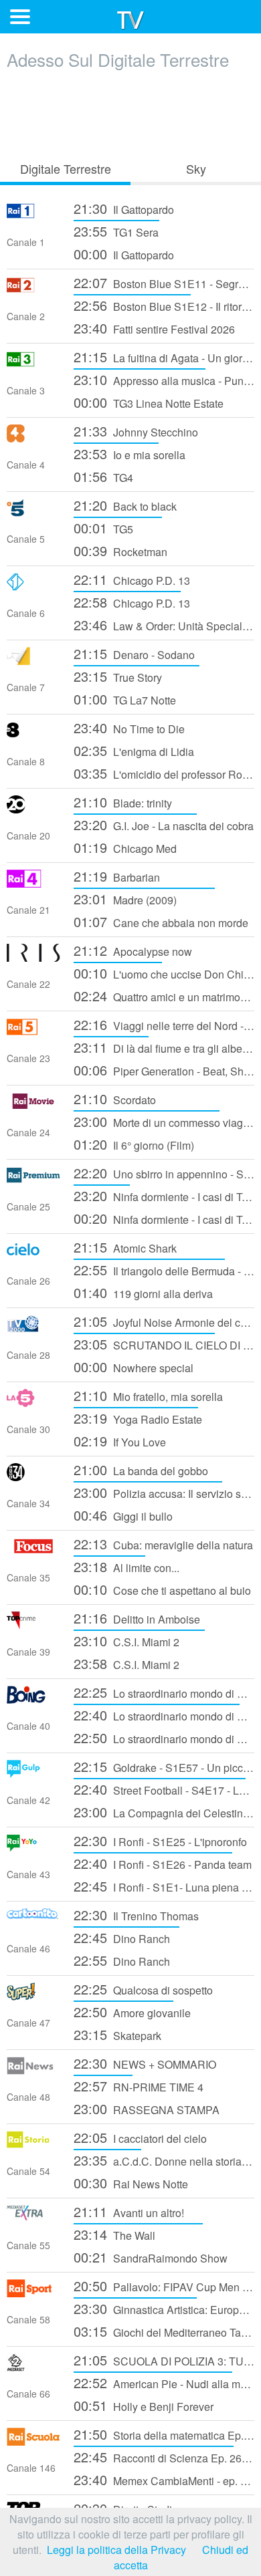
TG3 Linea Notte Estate (149, 402)
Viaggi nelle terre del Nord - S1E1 (164, 1024)
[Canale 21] (33, 883)
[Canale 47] (33, 1996)
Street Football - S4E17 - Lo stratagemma (164, 1789)
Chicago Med (125, 847)
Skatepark (117, 2034)
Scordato (115, 1099)
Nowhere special (134, 1367)
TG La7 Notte (125, 699)
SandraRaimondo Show (151, 2257)
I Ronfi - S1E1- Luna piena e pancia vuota (164, 1886)
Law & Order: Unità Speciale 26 (164, 625)
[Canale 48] (33, 2070)
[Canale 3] (33, 364)
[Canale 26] (33, 1254)
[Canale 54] (33, 2145)
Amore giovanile (132, 2012)
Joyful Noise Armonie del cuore (164, 1321)
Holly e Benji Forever (144, 2405)
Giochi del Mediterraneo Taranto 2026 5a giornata (164, 2331)
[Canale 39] (33, 1625)
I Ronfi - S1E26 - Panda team (163, 1863)
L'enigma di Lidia (134, 750)
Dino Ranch (122, 1937)
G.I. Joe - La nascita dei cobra (164, 824)
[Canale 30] (33, 1403)
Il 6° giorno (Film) (134, 1144)
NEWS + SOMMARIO (145, 2063)
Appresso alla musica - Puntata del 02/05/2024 (164, 379)
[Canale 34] (33, 1477)
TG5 (103, 528)
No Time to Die (129, 728)
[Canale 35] (33, 1551)
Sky (196, 168)
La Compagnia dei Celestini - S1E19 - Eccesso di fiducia (164, 1812)
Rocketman (120, 550)
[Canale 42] (33, 1774)
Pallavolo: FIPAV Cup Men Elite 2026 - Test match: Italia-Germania (164, 2286)
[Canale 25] (33, 1180)
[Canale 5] (33, 512)
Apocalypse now (133, 950)
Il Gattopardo (124, 208)
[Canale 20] (33, 809)
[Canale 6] (33, 587)
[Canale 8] (33, 735)
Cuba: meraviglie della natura (163, 1544)
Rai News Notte (131, 2183)
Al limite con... (126, 1566)
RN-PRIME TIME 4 (139, 2086)
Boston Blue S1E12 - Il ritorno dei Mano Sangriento (164, 305)
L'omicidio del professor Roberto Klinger (164, 773)
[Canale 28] (33, 1328)
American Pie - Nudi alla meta (164, 2382)
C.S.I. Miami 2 (126, 1641)
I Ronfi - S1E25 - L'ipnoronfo (160, 1840)
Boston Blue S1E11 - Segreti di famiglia (164, 282)
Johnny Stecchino (136, 431)
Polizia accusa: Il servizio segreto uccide (164, 1492)
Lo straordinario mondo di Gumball (164, 1692)
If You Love (120, 1441)
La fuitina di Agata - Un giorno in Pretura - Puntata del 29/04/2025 (164, 357)
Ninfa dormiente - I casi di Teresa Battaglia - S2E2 (164, 1218)
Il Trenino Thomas (136, 1915)
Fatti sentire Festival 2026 (154, 328)
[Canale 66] (33, 2367)
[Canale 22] (33, 957)
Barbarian (117, 876)
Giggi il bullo (123, 1515)
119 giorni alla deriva (143, 1292)
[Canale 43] (33, 1848)
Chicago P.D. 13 (132, 579)
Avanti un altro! (129, 2211)
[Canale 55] (33, 2219)
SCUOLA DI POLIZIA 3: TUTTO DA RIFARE (164, 2360)
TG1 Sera (116, 231)
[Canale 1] (33, 216)
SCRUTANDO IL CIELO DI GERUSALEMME (164, 1344)
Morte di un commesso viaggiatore (164, 1121)
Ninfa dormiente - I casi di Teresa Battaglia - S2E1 (164, 1195)
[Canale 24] (33, 1106)
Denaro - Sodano (134, 653)
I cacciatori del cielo (140, 2137)
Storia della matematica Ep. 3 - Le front (164, 2434)
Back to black (125, 505)
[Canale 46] (33, 1922)
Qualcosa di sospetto (143, 1989)
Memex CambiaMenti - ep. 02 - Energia (164, 2479)
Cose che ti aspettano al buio (162, 1589)
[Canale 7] (33, 661)
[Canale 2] (33, 290)
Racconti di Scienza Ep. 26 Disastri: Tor (164, 2457)
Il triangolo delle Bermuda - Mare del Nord (164, 1270)
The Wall (114, 2234)
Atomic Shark (125, 1247)
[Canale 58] (33, 2293)
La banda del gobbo (141, 1469)
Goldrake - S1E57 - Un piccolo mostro (164, 1766)
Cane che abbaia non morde (161, 921)
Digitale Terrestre (66, 168)
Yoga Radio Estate (138, 1418)
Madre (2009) (125, 899)
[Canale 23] (33, 1032)
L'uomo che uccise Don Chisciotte (164, 973)
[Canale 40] (33, 1699)
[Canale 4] (33, 438)
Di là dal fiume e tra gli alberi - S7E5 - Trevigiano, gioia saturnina (164, 1047)
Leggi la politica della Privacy (116, 2550)
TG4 (103, 476)
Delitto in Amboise (137, 1618)
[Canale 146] (33, 2441)
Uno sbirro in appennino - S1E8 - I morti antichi (164, 1173)
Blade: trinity (123, 802)
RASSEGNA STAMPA (147, 2108)
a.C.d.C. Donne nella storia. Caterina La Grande (164, 2160)
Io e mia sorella (129, 454)
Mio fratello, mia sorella (148, 1395)
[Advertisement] (130, 112)
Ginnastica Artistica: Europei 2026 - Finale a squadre (164, 2308)
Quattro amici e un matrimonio (164, 996)
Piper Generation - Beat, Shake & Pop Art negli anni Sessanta (164, 1070)
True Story (118, 676)
